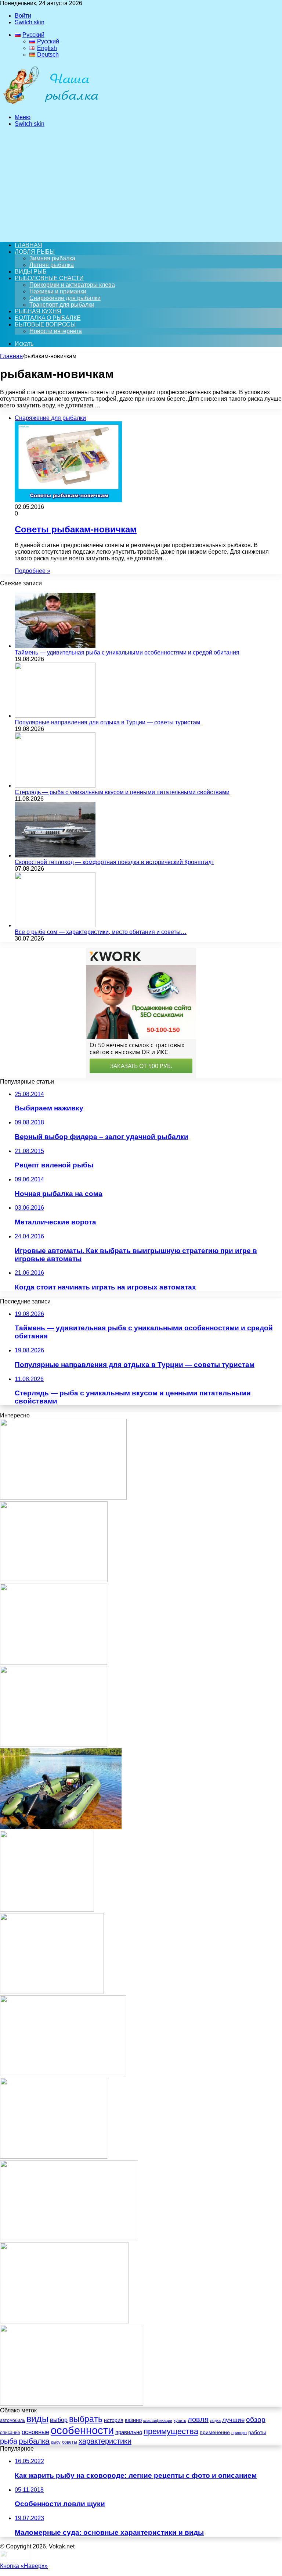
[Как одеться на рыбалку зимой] (52, 1992)
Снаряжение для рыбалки (65, 298)
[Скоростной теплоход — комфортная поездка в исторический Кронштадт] (55, 855)
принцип (239, 2433)
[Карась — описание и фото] (63, 1498)
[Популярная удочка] (54, 2157)
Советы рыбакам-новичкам (76, 529)
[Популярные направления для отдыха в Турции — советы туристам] (55, 716)
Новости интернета (56, 331)
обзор (256, 2420)
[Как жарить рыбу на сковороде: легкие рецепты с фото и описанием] (64, 2321)
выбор (59, 2420)
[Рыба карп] (69, 2239)
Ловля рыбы (35, 252)
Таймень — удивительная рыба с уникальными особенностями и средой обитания (127, 652)
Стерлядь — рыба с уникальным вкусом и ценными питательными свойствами (122, 792)
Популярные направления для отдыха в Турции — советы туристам (107, 722)
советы (70, 2442)
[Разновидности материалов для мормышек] (47, 1910)
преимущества (171, 2431)
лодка (215, 2420)
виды (37, 2419)
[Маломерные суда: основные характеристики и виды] (63, 2074)
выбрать (86, 2419)
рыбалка (34, 2441)
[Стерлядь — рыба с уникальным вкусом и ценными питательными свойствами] (55, 786)
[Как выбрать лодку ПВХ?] (61, 1827)
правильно (129, 2432)
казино (133, 2420)
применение (215, 2432)
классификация (158, 2420)
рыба (9, 2441)
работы (257, 2432)
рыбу (56, 2442)
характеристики (105, 2441)
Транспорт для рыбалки (62, 305)
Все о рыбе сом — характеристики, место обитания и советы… (101, 932)
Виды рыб (30, 272)
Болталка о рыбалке (48, 318)
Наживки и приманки (58, 291)
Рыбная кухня (38, 311)
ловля (198, 2419)
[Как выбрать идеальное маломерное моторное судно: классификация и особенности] (54, 1580)
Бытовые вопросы (45, 324)
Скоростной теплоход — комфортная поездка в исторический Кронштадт (114, 862)
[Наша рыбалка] (51, 105)
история (114, 2420)
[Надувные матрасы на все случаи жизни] (54, 1745)
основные (35, 2432)
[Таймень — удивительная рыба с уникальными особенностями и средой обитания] (55, 646)
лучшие (233, 2420)
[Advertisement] (141, 185)
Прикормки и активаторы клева (72, 285)
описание (10, 2433)
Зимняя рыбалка (52, 258)
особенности (82, 2430)
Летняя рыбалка (52, 265)
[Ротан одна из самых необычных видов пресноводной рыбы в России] (72, 2404)
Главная (11, 356)
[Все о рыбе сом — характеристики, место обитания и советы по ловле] (55, 925)
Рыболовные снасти (49, 278)
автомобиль (12, 2420)
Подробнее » (32, 571)
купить (180, 2420)
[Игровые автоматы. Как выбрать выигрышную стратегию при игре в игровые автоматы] (54, 1662)
